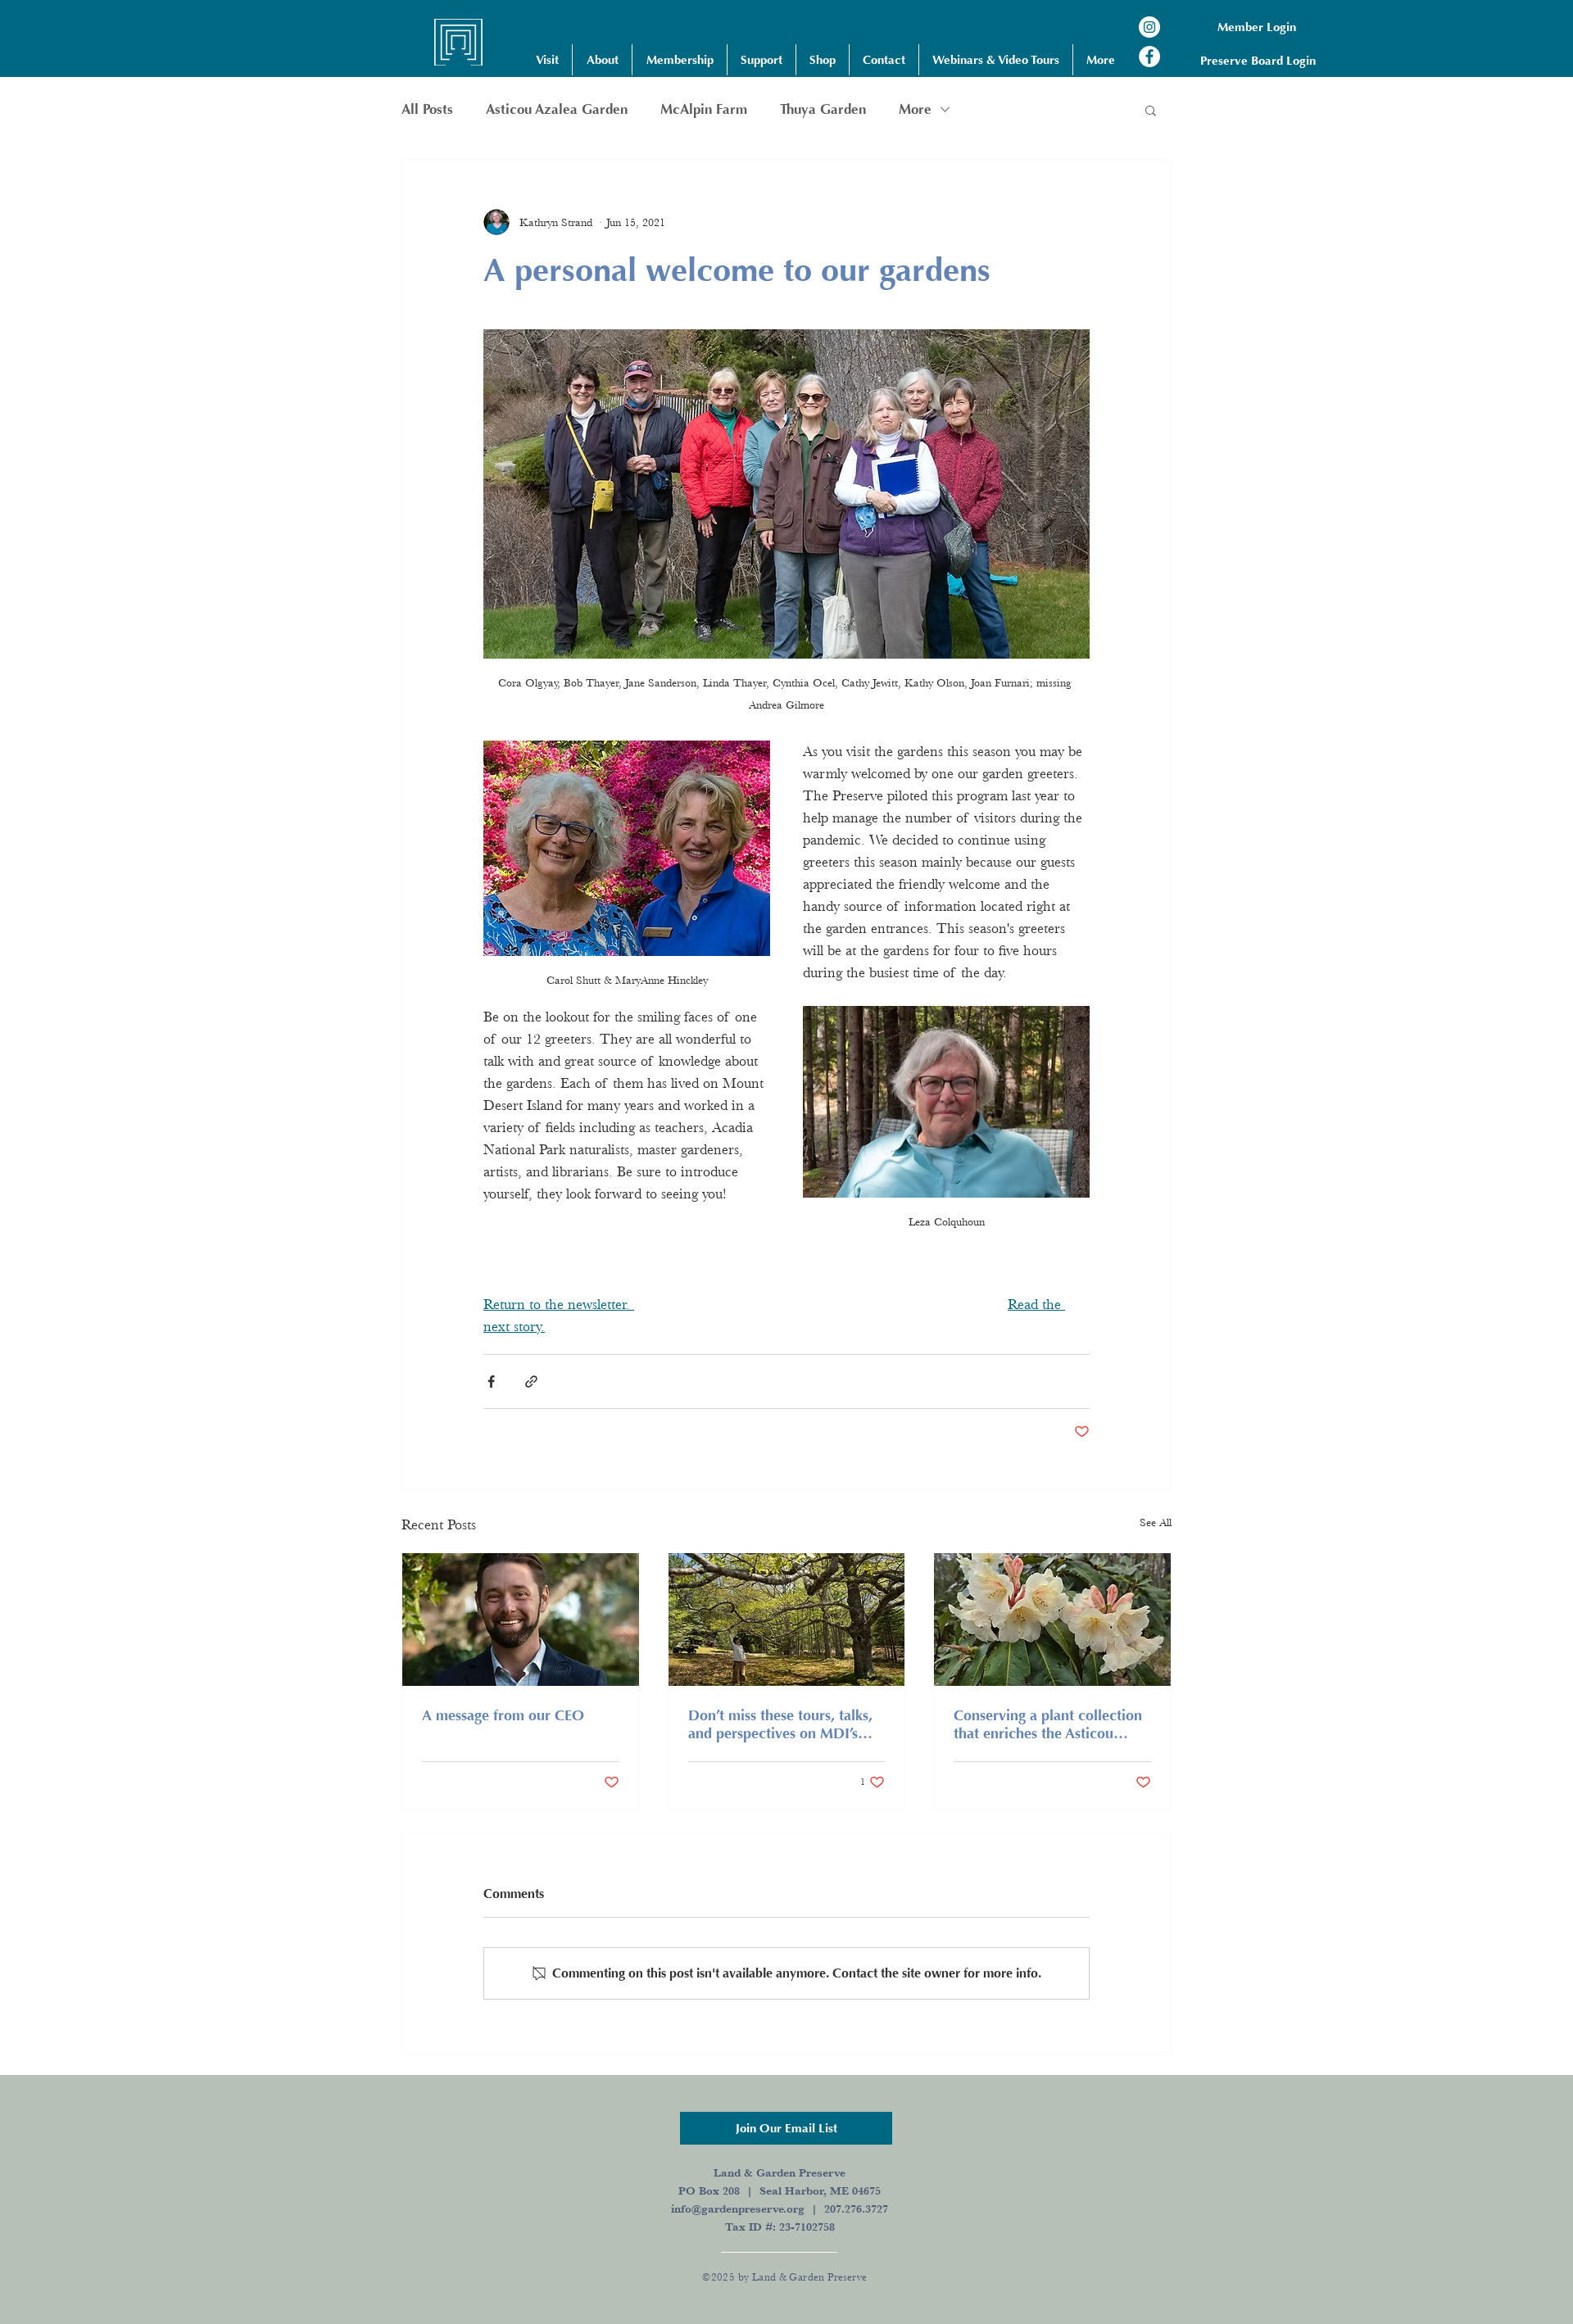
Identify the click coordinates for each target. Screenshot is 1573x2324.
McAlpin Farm (704, 109)
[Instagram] (1149, 27)
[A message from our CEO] (521, 1620)
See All (1156, 1522)
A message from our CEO (503, 1715)
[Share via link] (531, 1382)
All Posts (427, 109)
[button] (547, 60)
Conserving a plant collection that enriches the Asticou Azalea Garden (1048, 1724)
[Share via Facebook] (491, 1382)
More (915, 109)
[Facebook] (1149, 57)
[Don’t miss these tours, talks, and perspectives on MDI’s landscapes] (787, 1620)
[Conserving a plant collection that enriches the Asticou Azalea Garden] (1052, 1620)
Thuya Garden (823, 109)
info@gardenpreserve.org (738, 2208)
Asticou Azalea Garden (557, 109)
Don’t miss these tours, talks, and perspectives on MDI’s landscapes (780, 1724)
